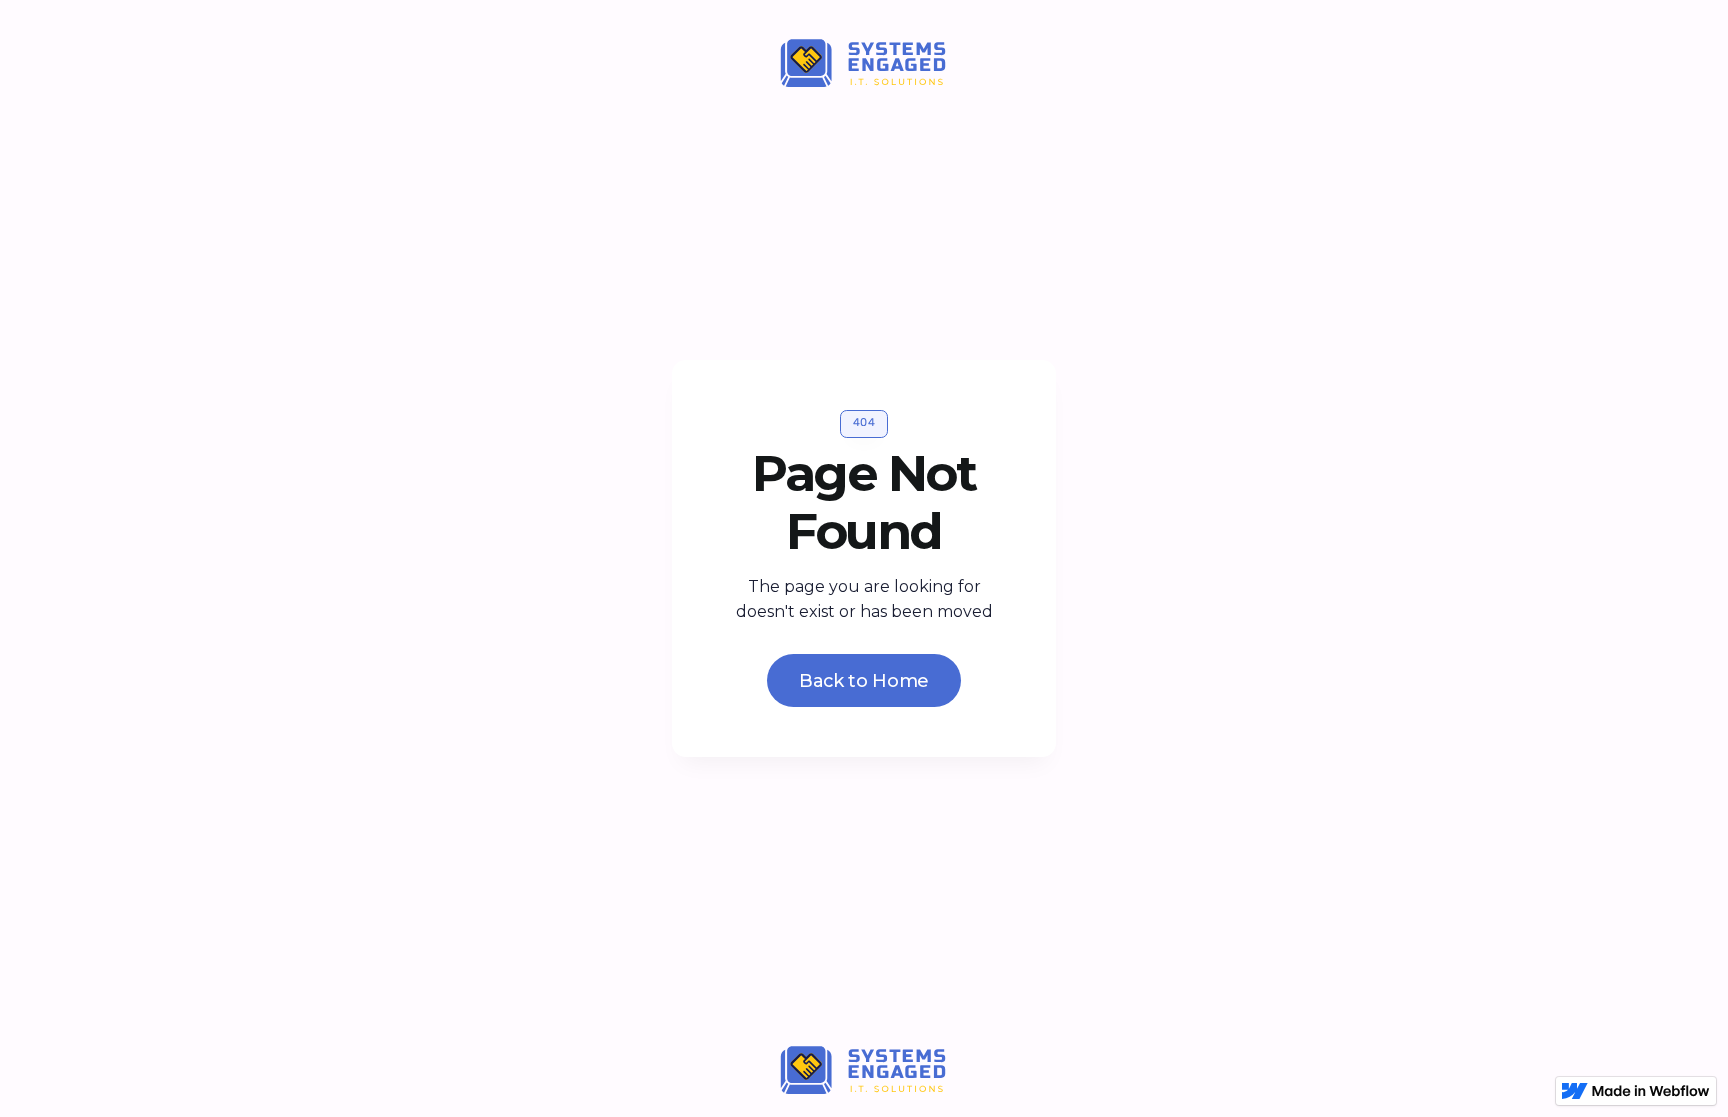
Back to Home (864, 680)
